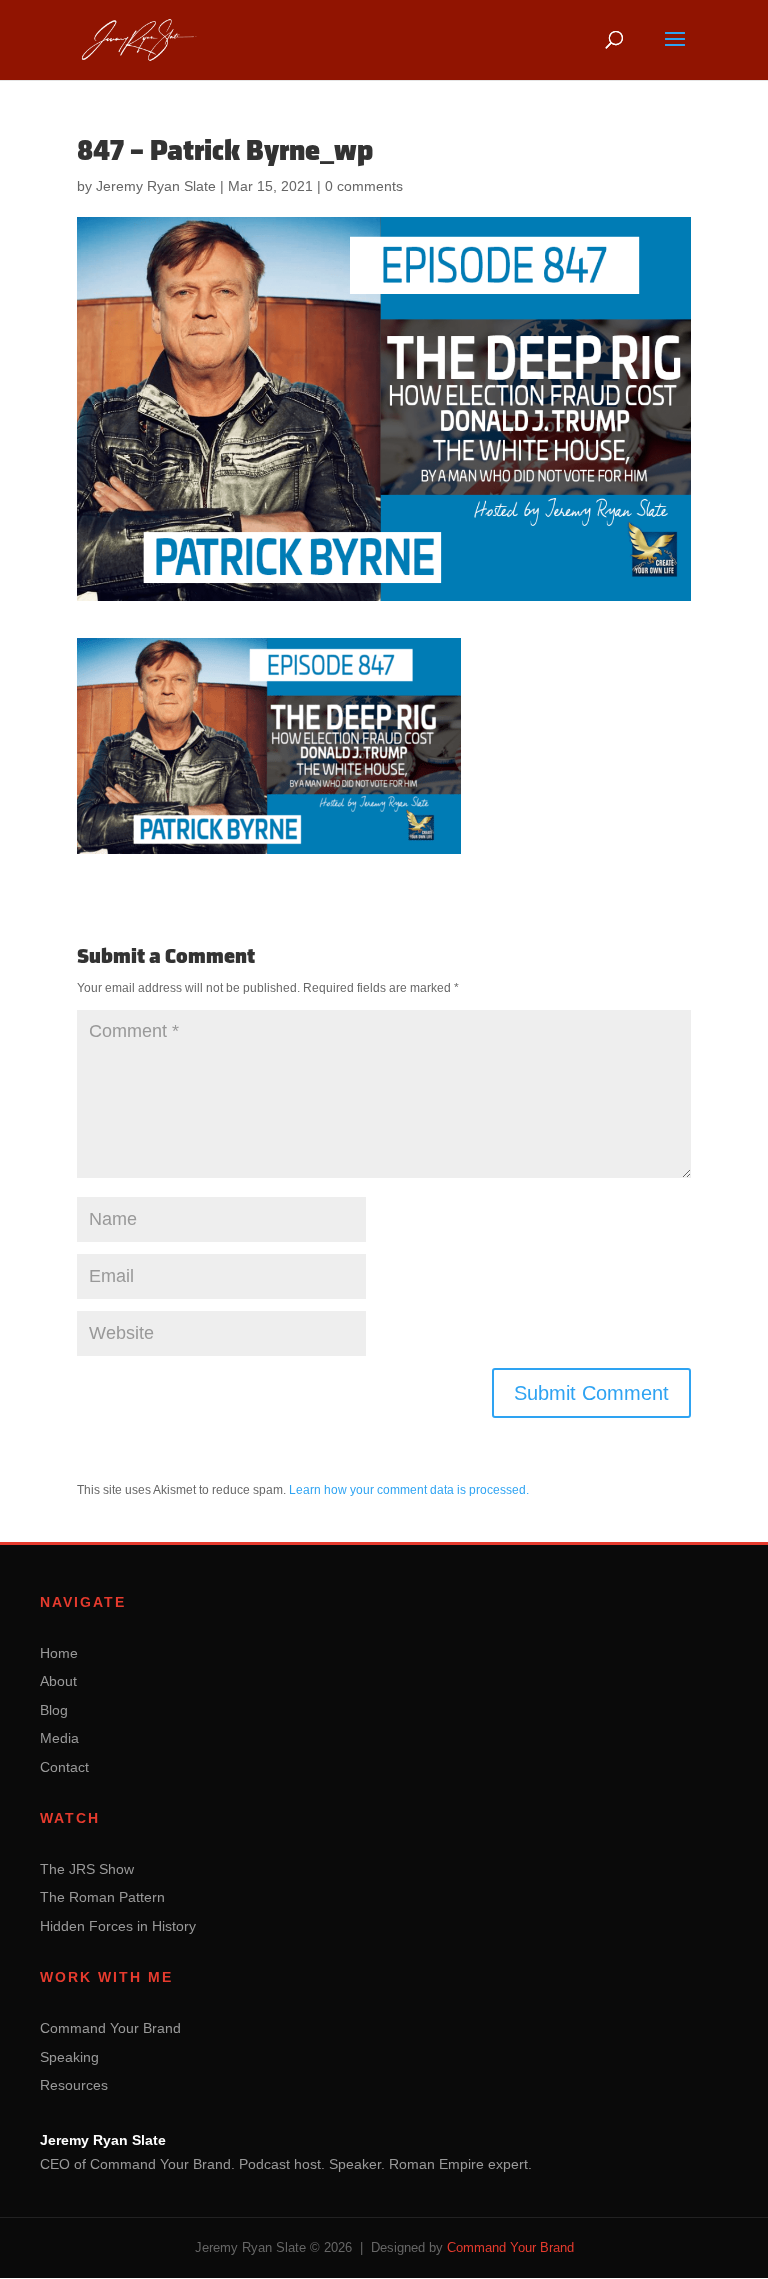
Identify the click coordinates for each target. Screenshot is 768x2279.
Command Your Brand (110, 2028)
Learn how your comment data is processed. (409, 1490)
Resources (74, 2085)
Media (59, 1738)
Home (59, 1653)
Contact (64, 1767)
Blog (54, 1710)
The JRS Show (87, 1869)
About (58, 1681)
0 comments (364, 186)
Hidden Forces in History (118, 1926)
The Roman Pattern (102, 1897)
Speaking (69, 2057)
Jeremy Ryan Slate (156, 186)
